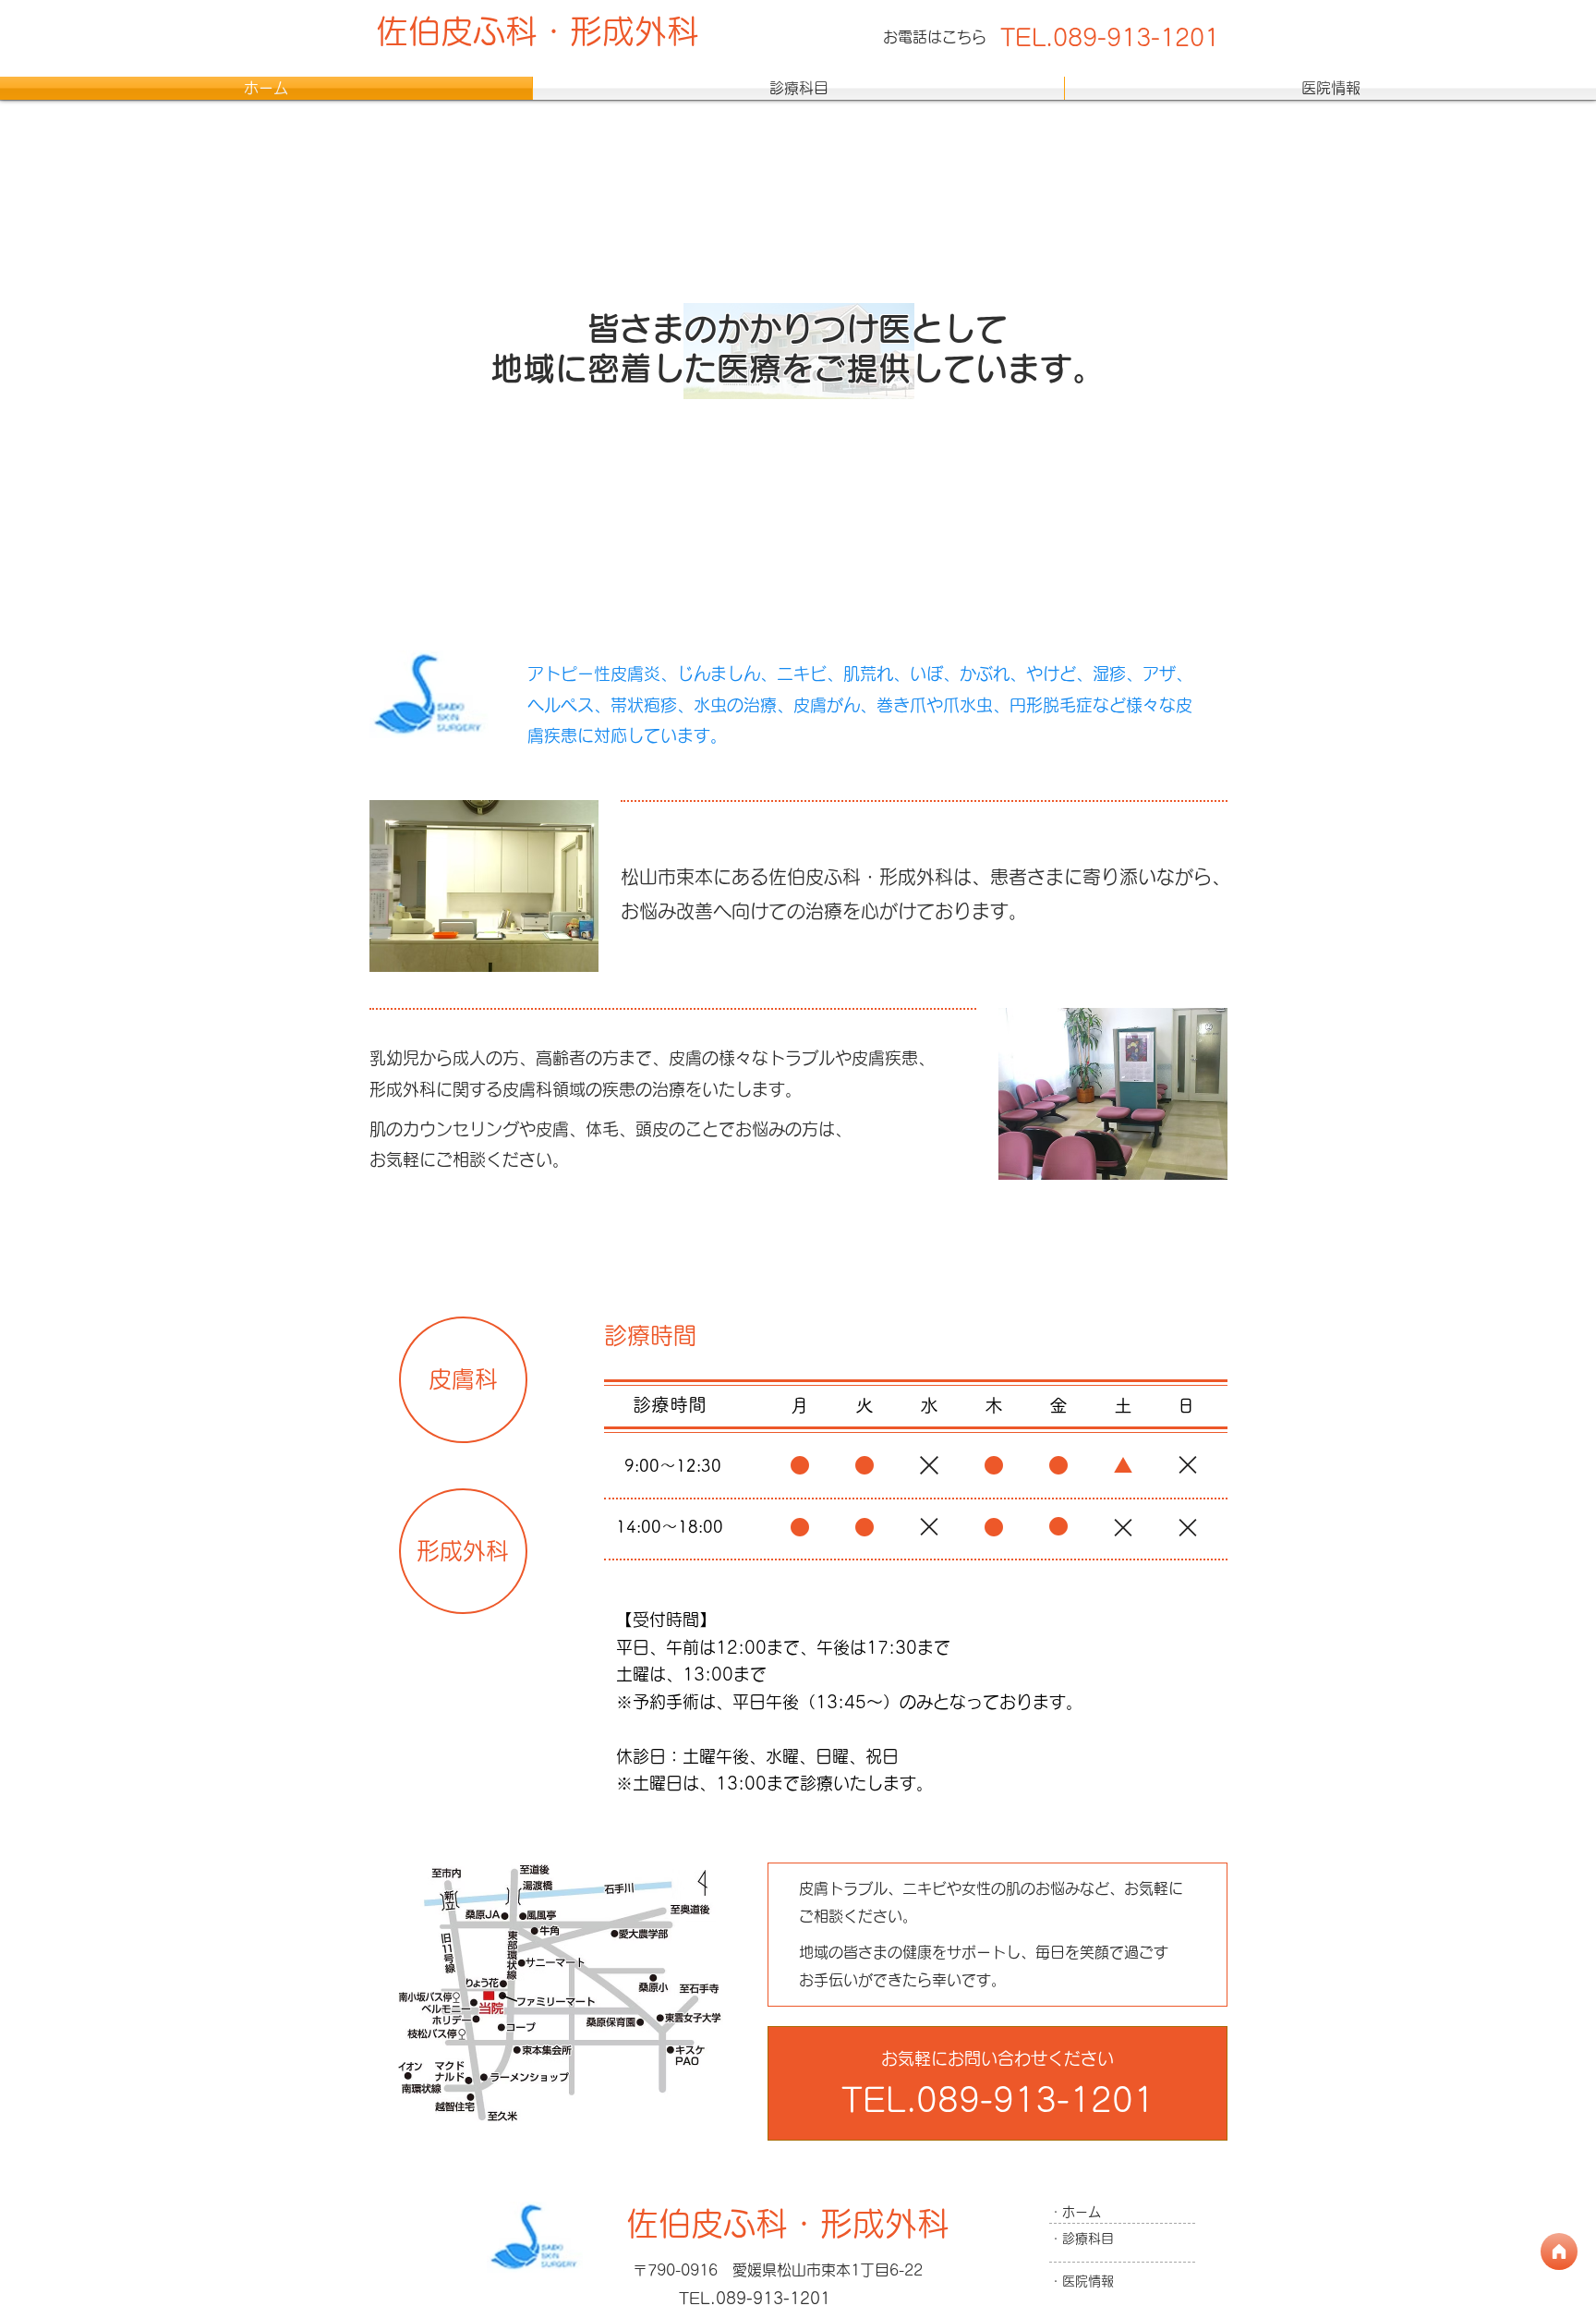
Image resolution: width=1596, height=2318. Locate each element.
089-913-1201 (1136, 37)
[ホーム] (1559, 2251)
